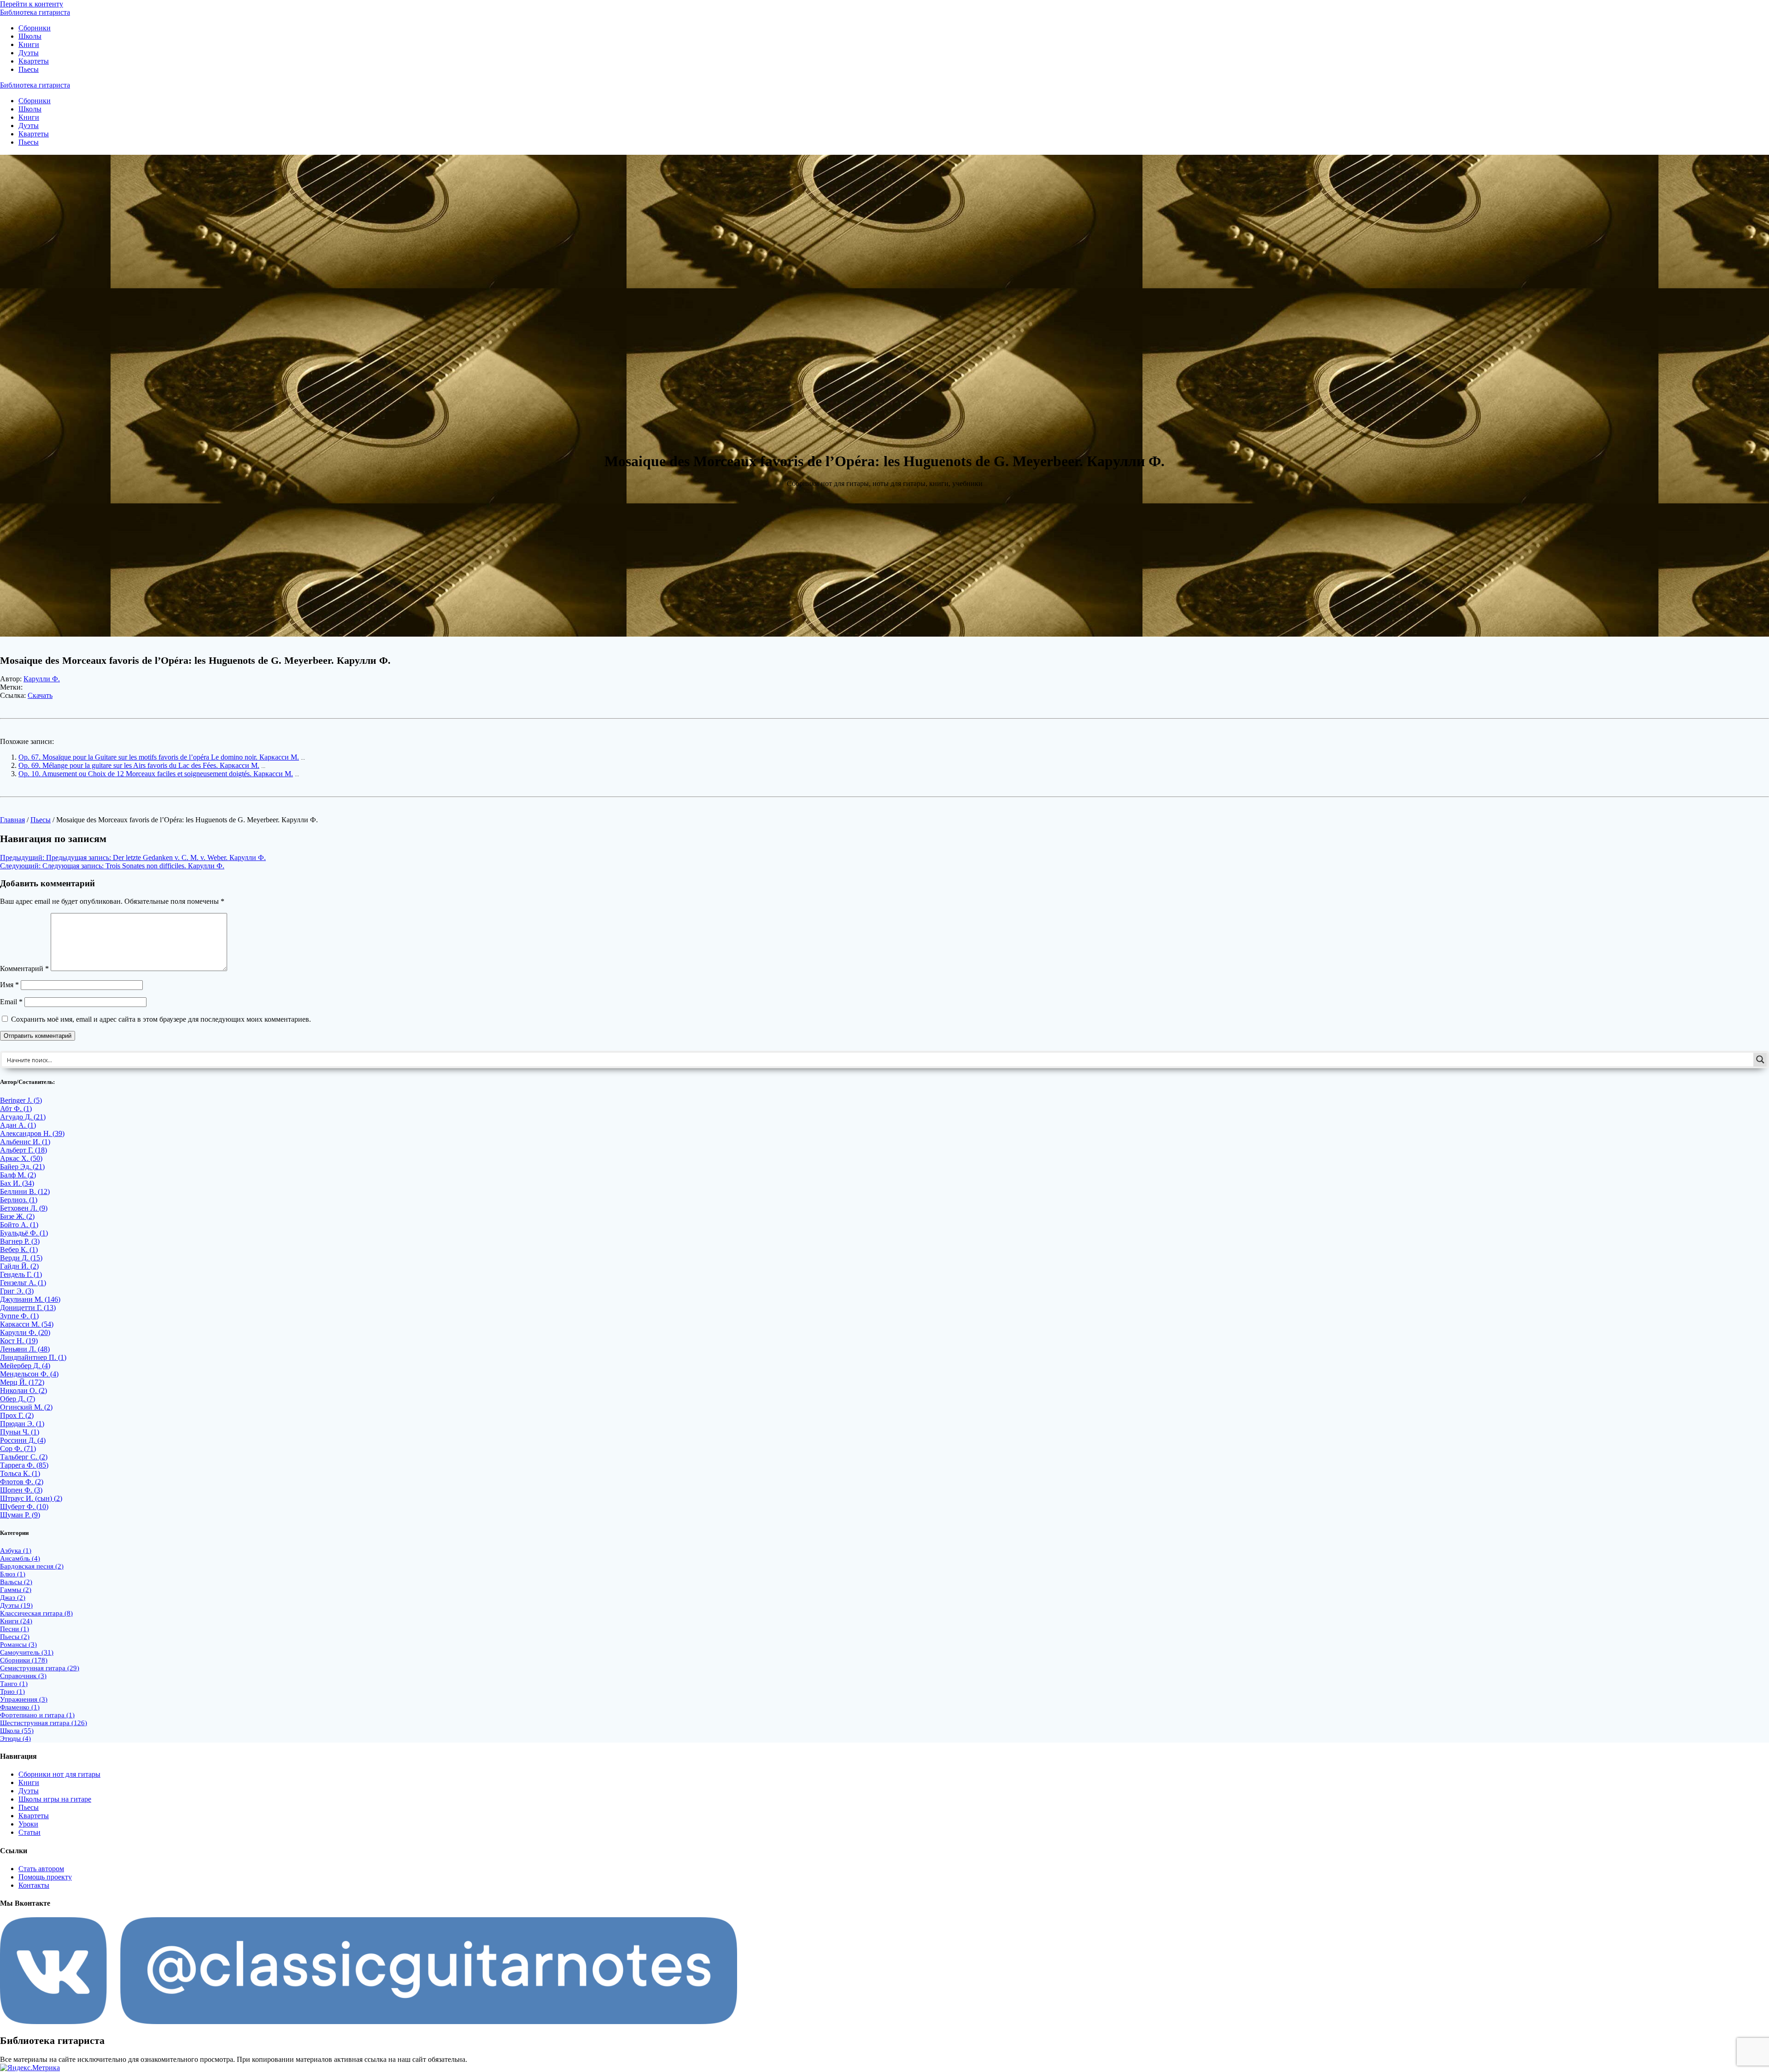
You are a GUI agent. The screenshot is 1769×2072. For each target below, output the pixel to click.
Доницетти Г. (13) (28, 1308)
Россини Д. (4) (23, 1440)
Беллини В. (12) (25, 1191)
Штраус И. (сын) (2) (31, 1498)
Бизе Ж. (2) (17, 1216)
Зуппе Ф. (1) (19, 1316)
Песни (15, 1629)
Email (11, 1002)
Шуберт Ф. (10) (24, 1507)
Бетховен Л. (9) (24, 1208)
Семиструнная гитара (40, 1668)
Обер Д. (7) (18, 1399)
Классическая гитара (36, 1613)
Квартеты (34, 61)
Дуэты (29, 53)
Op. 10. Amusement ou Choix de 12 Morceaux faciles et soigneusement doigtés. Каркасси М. (156, 774)
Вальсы (16, 1582)
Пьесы (29, 69)
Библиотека (35, 12)
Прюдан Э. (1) (22, 1424)
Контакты (34, 1885)
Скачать (40, 695)
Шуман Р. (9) (20, 1515)
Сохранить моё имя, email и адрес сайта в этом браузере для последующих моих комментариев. (161, 1019)
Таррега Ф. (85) (24, 1465)
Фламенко (20, 1707)
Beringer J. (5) (21, 1100)
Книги (29, 44)
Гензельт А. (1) (23, 1283)
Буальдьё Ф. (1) (24, 1233)
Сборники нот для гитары (59, 1774)
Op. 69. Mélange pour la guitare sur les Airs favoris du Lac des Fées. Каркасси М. (139, 765)
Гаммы (16, 1590)
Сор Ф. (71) (18, 1449)
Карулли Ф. (42, 679)
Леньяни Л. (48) (25, 1349)
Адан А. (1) (18, 1125)
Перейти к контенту (32, 4)
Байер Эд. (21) (22, 1167)
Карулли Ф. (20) (25, 1332)
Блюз (13, 1574)
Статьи (29, 1832)
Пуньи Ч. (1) (20, 1432)
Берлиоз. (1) (19, 1200)
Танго (14, 1684)
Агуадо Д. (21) (23, 1117)
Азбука (16, 1551)
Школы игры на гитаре (55, 1799)
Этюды (15, 1738)
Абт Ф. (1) (16, 1109)
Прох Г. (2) (17, 1415)
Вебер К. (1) (19, 1250)
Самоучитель (27, 1652)
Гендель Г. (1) (21, 1274)
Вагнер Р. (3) (20, 1241)
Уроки (28, 1824)
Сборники (35, 28)
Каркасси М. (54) (27, 1324)
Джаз (13, 1598)
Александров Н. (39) (32, 1133)
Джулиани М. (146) (30, 1299)
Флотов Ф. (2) (22, 1482)
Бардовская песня (32, 1566)
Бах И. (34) (17, 1183)
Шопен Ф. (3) (21, 1490)
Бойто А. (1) (19, 1225)
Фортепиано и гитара (37, 1715)
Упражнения (24, 1699)
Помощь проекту (45, 1877)
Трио (12, 1692)
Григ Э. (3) (17, 1291)
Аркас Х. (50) (21, 1158)
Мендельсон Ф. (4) (29, 1374)
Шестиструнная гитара (44, 1723)
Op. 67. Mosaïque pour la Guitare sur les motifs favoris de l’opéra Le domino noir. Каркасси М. (159, 757)
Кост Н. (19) (19, 1341)
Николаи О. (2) (23, 1390)
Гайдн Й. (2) (19, 1266)
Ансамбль (20, 1558)
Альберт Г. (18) (23, 1150)
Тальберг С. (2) (24, 1457)
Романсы (18, 1645)
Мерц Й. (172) (22, 1382)
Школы (30, 36)
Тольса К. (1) (20, 1473)
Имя (9, 985)
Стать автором (41, 1869)
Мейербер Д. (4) (25, 1366)
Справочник (23, 1676)
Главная (12, 820)
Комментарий (24, 969)
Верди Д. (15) (21, 1258)
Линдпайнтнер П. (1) (33, 1357)
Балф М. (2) (18, 1175)
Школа (17, 1731)
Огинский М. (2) (26, 1407)
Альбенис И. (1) (25, 1142)
